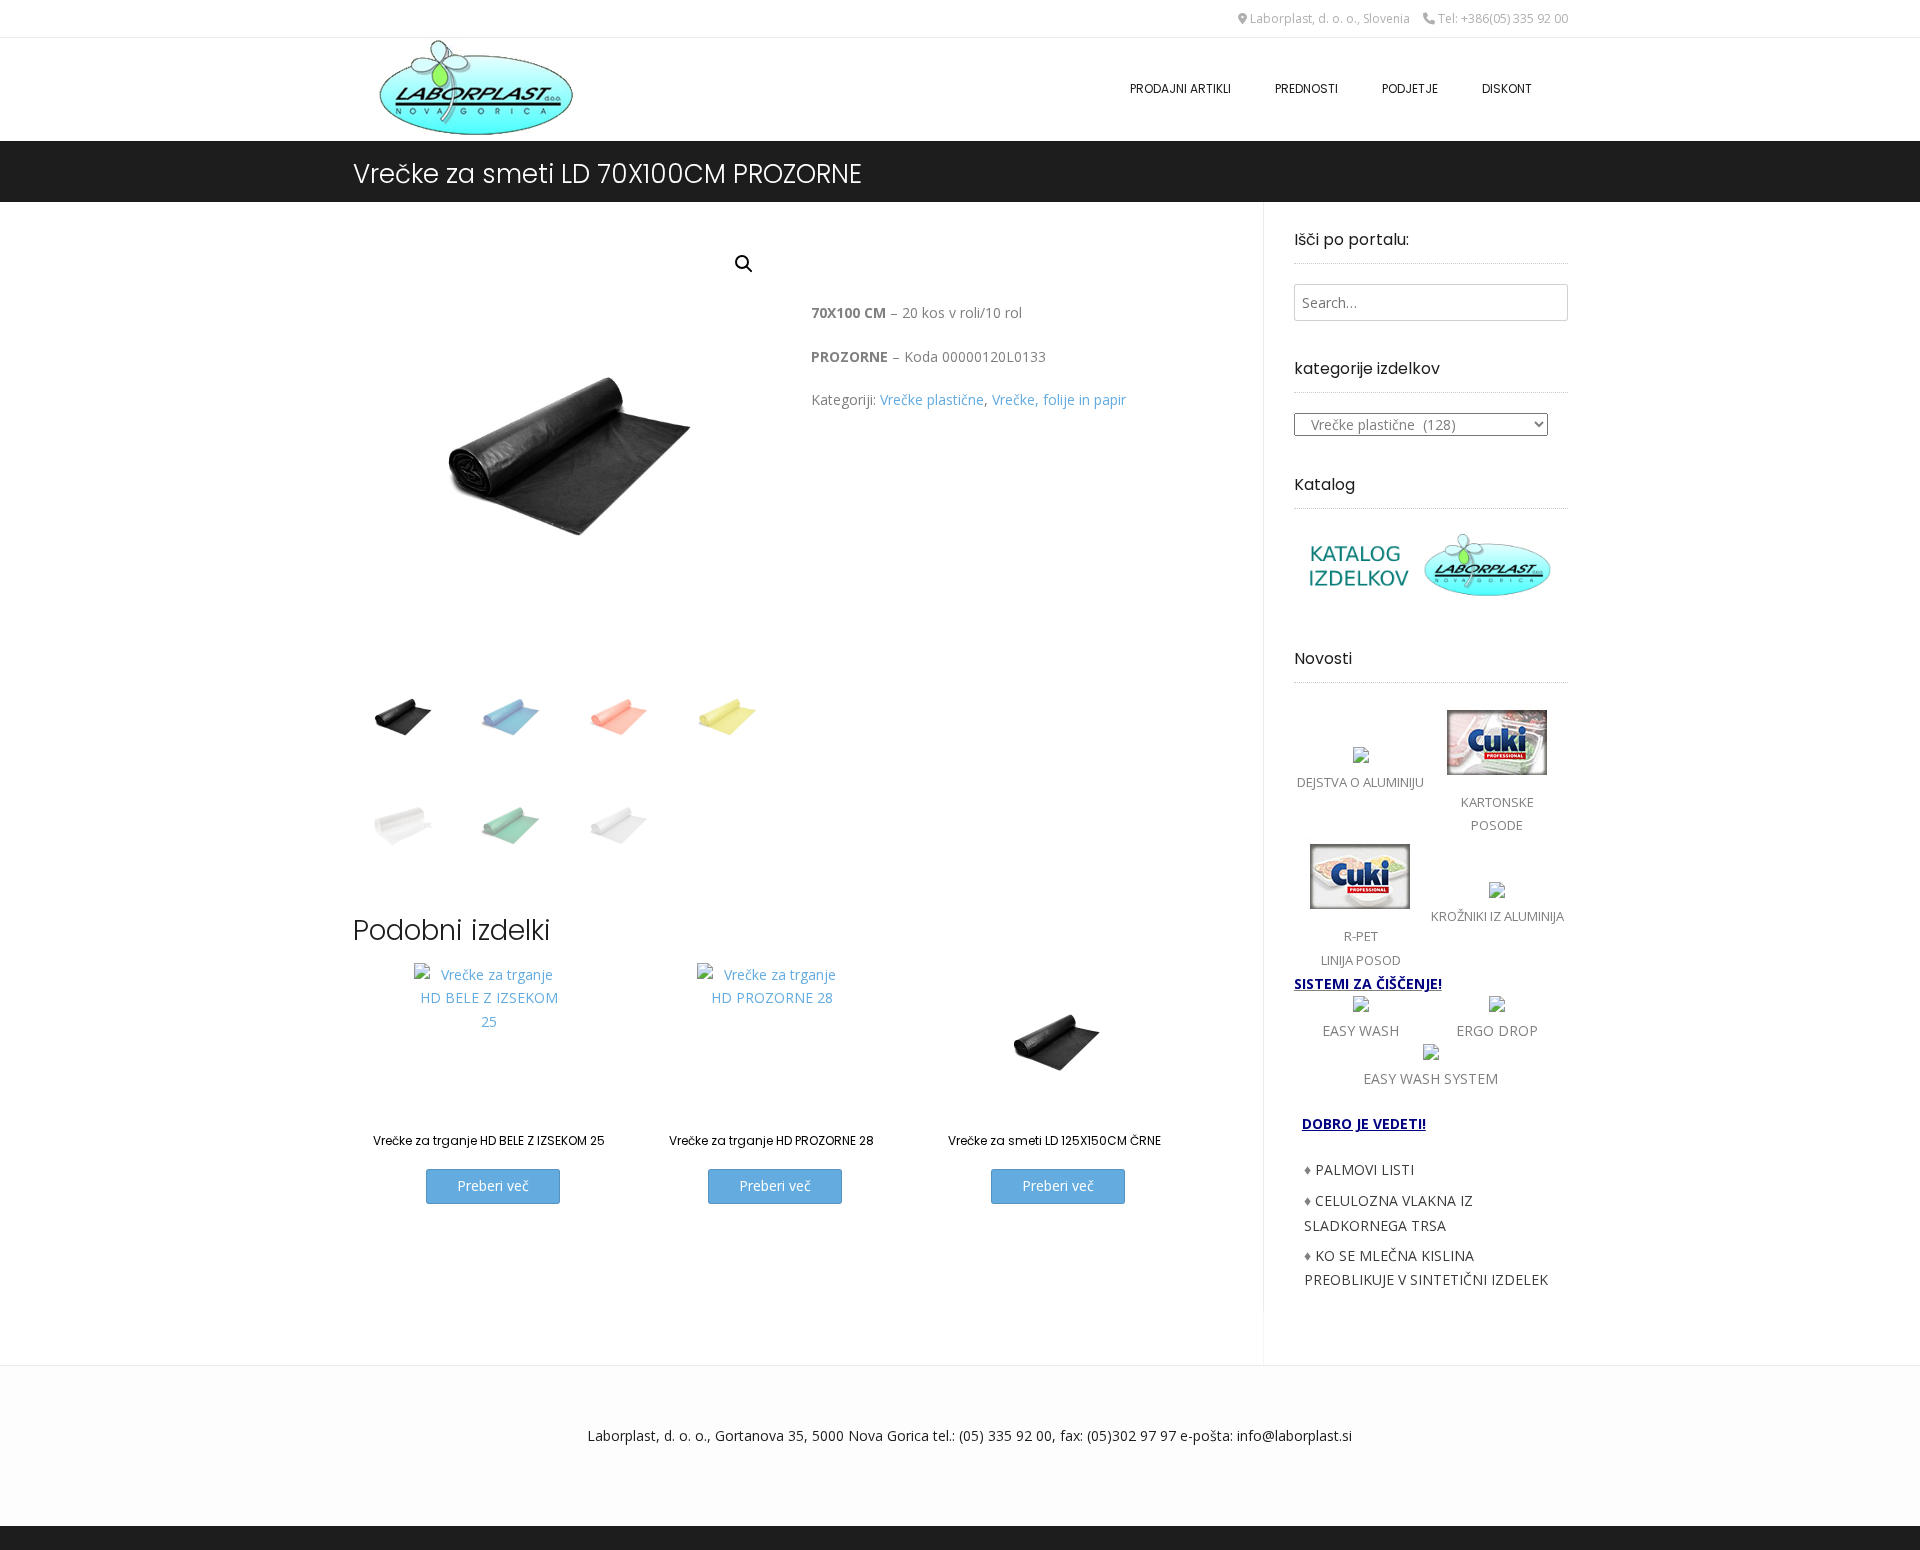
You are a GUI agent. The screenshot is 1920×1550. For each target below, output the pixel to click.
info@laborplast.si (1294, 1435)
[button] (744, 264)
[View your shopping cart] (1561, 79)
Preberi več (493, 1185)
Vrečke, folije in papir (1059, 399)
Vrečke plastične (932, 399)
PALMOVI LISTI (1364, 1169)
